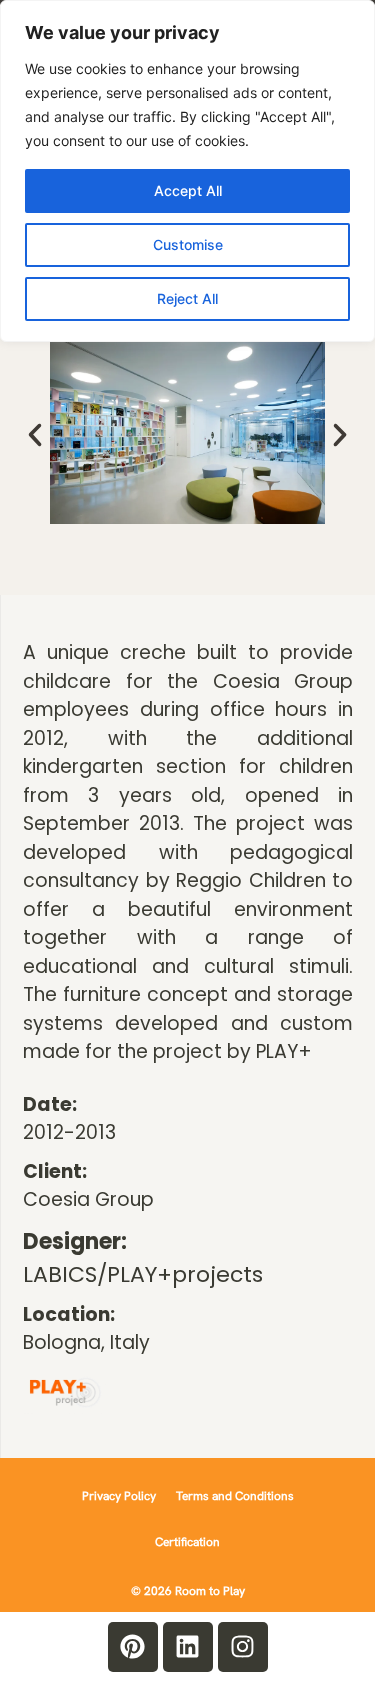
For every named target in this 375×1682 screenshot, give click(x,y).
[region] (187, 171)
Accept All (188, 190)
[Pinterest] (133, 1647)
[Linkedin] (188, 1647)
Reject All (187, 298)
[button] (35, 435)
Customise (188, 244)
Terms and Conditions (235, 1496)
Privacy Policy (119, 1496)
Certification (187, 1542)
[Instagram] (243, 1647)
